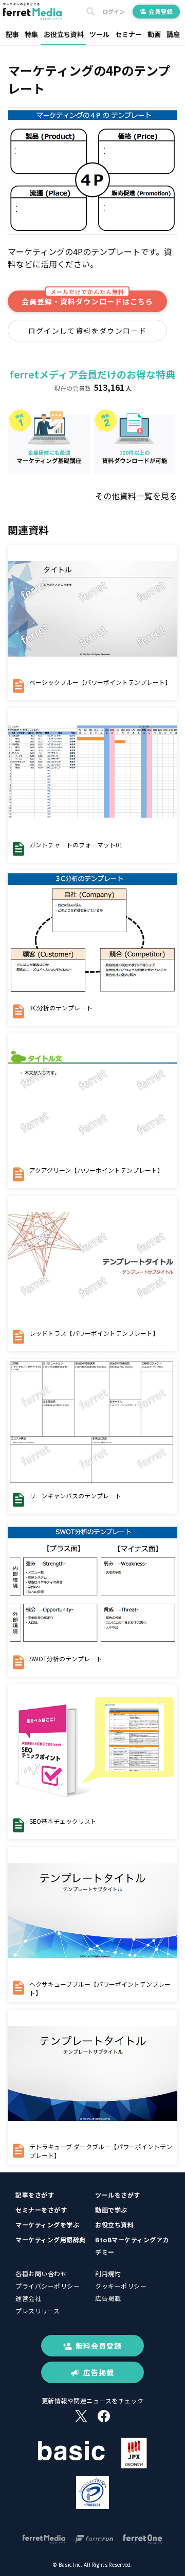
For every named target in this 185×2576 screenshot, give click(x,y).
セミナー (128, 34)
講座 (173, 34)
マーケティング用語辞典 (51, 2239)
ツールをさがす (118, 2195)
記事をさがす (35, 2195)
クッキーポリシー (121, 2286)
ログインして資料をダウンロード (88, 331)
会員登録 (161, 11)
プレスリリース (38, 2310)
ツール (99, 34)
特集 (31, 34)
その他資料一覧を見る (136, 496)
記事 (12, 34)
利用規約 (108, 2273)
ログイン (114, 12)
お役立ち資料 (64, 34)
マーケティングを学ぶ (47, 2225)
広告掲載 (108, 2298)
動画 (154, 34)
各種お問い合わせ (41, 2273)
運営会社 (28, 2298)
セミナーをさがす (41, 2210)
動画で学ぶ (111, 2210)
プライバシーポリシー (48, 2286)
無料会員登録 (99, 2346)
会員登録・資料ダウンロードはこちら (87, 298)
